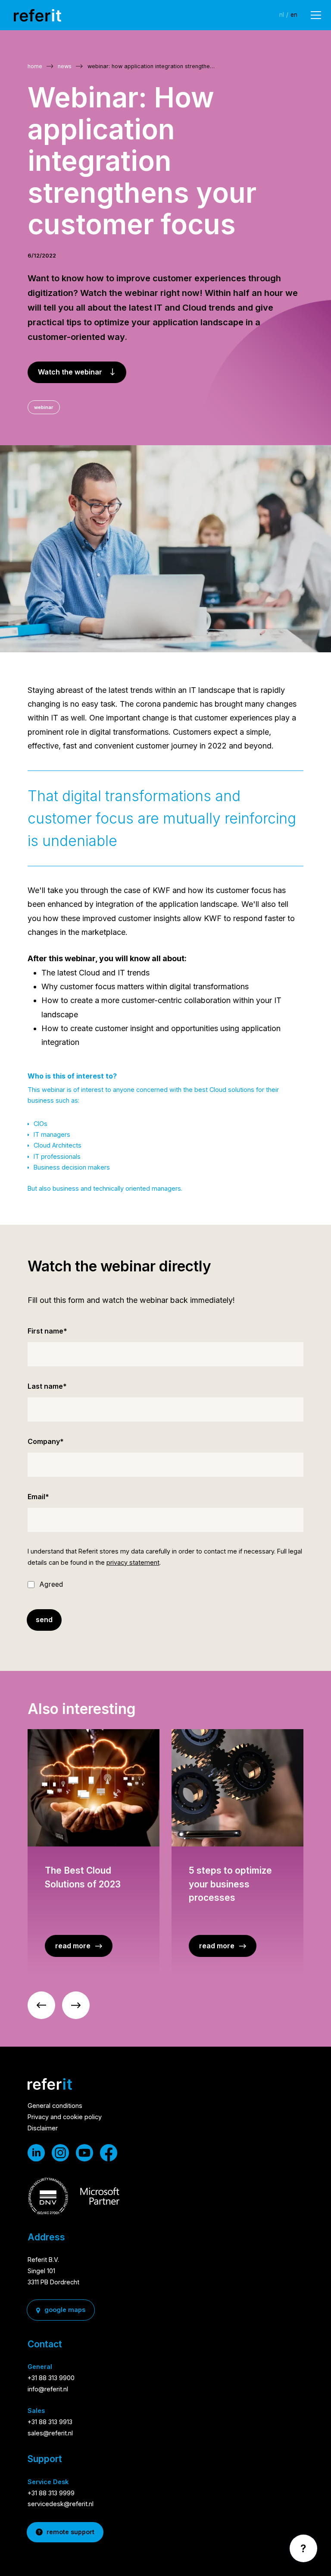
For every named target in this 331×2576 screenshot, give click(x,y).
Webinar (44, 407)
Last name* (47, 1386)
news (65, 66)
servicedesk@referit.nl (61, 2504)
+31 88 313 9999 (51, 2493)
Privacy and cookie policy (65, 2117)
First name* (47, 1331)
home (35, 66)
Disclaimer (43, 2128)
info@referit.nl (48, 2389)
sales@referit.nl (50, 2433)
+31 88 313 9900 (51, 2378)
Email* (38, 1497)
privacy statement (133, 1562)
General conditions (55, 2106)
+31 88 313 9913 (50, 2422)
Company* (46, 1441)
